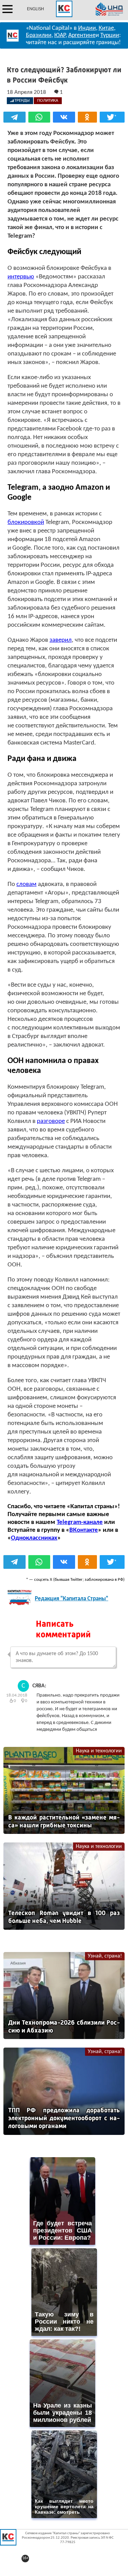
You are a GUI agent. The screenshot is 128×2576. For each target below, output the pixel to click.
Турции (110, 35)
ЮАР (60, 35)
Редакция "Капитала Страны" (72, 1599)
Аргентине (82, 35)
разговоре (51, 1121)
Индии (87, 28)
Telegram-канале (80, 1522)
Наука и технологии (99, 1751)
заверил (61, 640)
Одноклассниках (34, 1538)
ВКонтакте (84, 1530)
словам (26, 884)
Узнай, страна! (105, 1956)
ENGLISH (35, 9)
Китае (106, 28)
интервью (21, 277)
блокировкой (26, 522)
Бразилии (39, 35)
